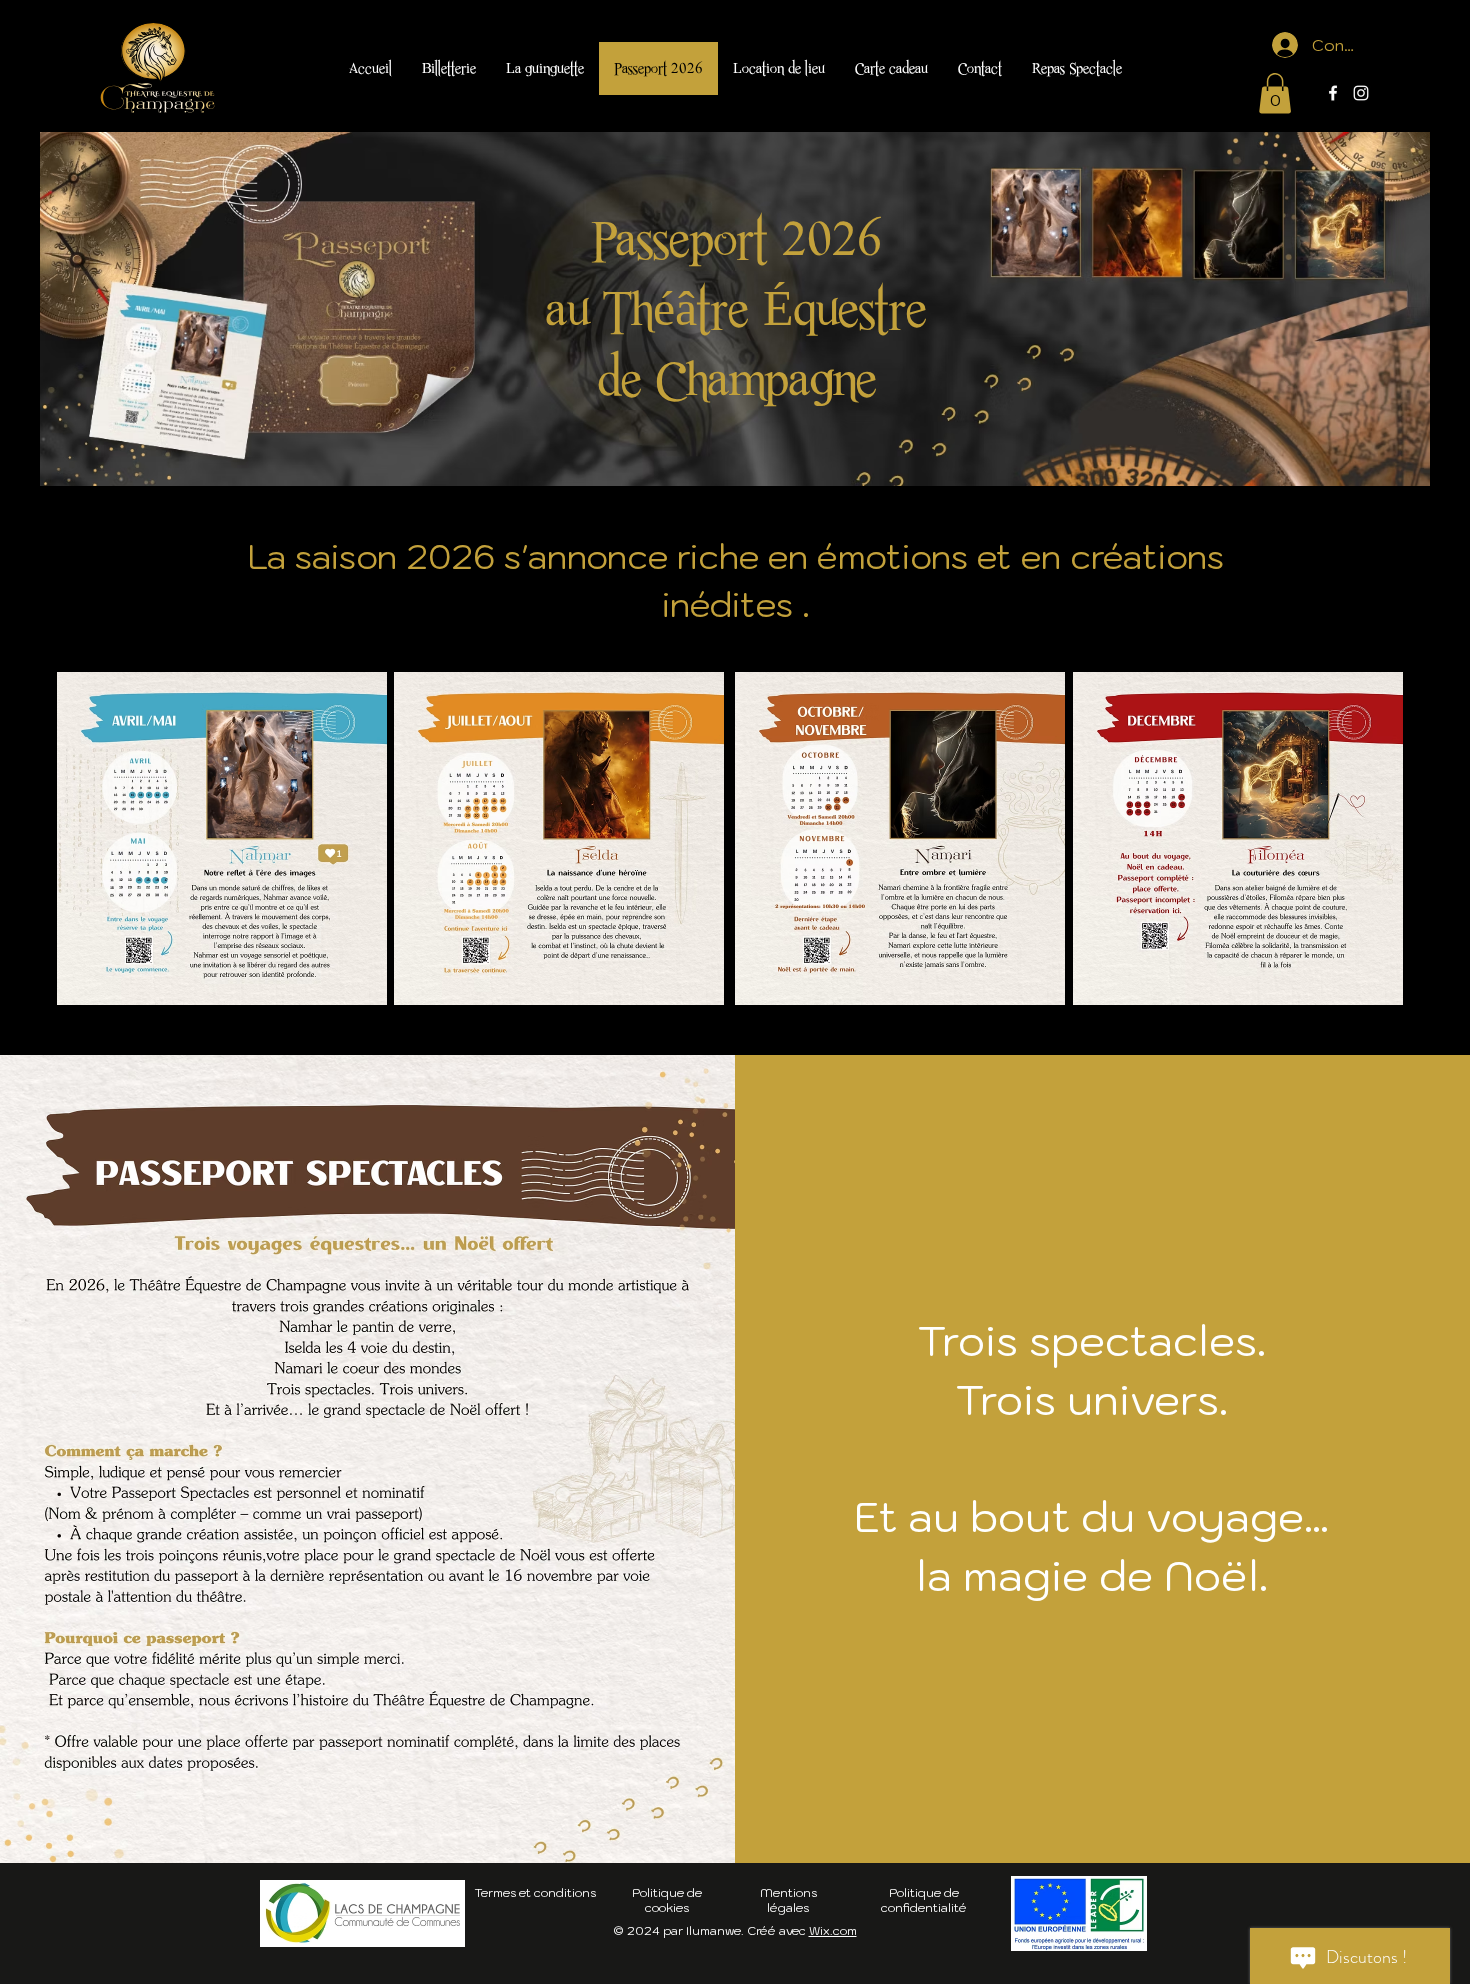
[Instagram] (1361, 93)
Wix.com (833, 1930)
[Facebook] (1333, 93)
